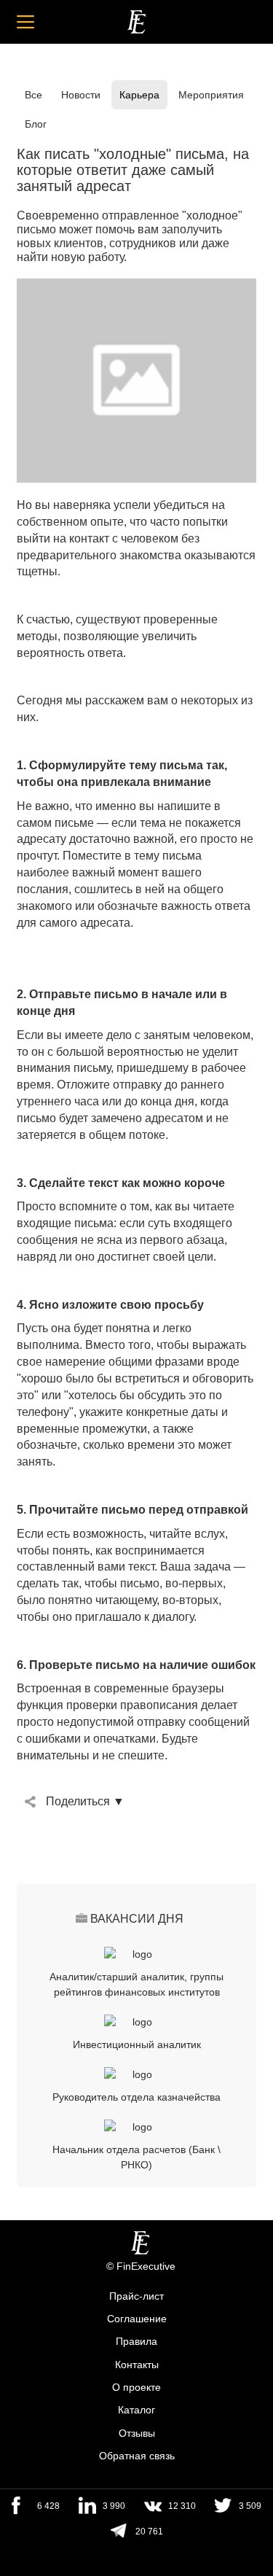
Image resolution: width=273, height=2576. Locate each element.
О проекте (136, 2387)
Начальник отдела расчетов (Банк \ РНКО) (136, 2157)
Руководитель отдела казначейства (136, 2097)
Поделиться (78, 1801)
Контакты (137, 2365)
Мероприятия (211, 95)
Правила (136, 2342)
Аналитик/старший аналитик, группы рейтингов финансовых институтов (136, 1984)
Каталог (136, 2410)
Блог (36, 124)
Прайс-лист (136, 2296)
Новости (81, 95)
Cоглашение (137, 2319)
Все (33, 95)
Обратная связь (137, 2456)
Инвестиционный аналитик (137, 2044)
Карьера (139, 95)
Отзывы (137, 2433)
